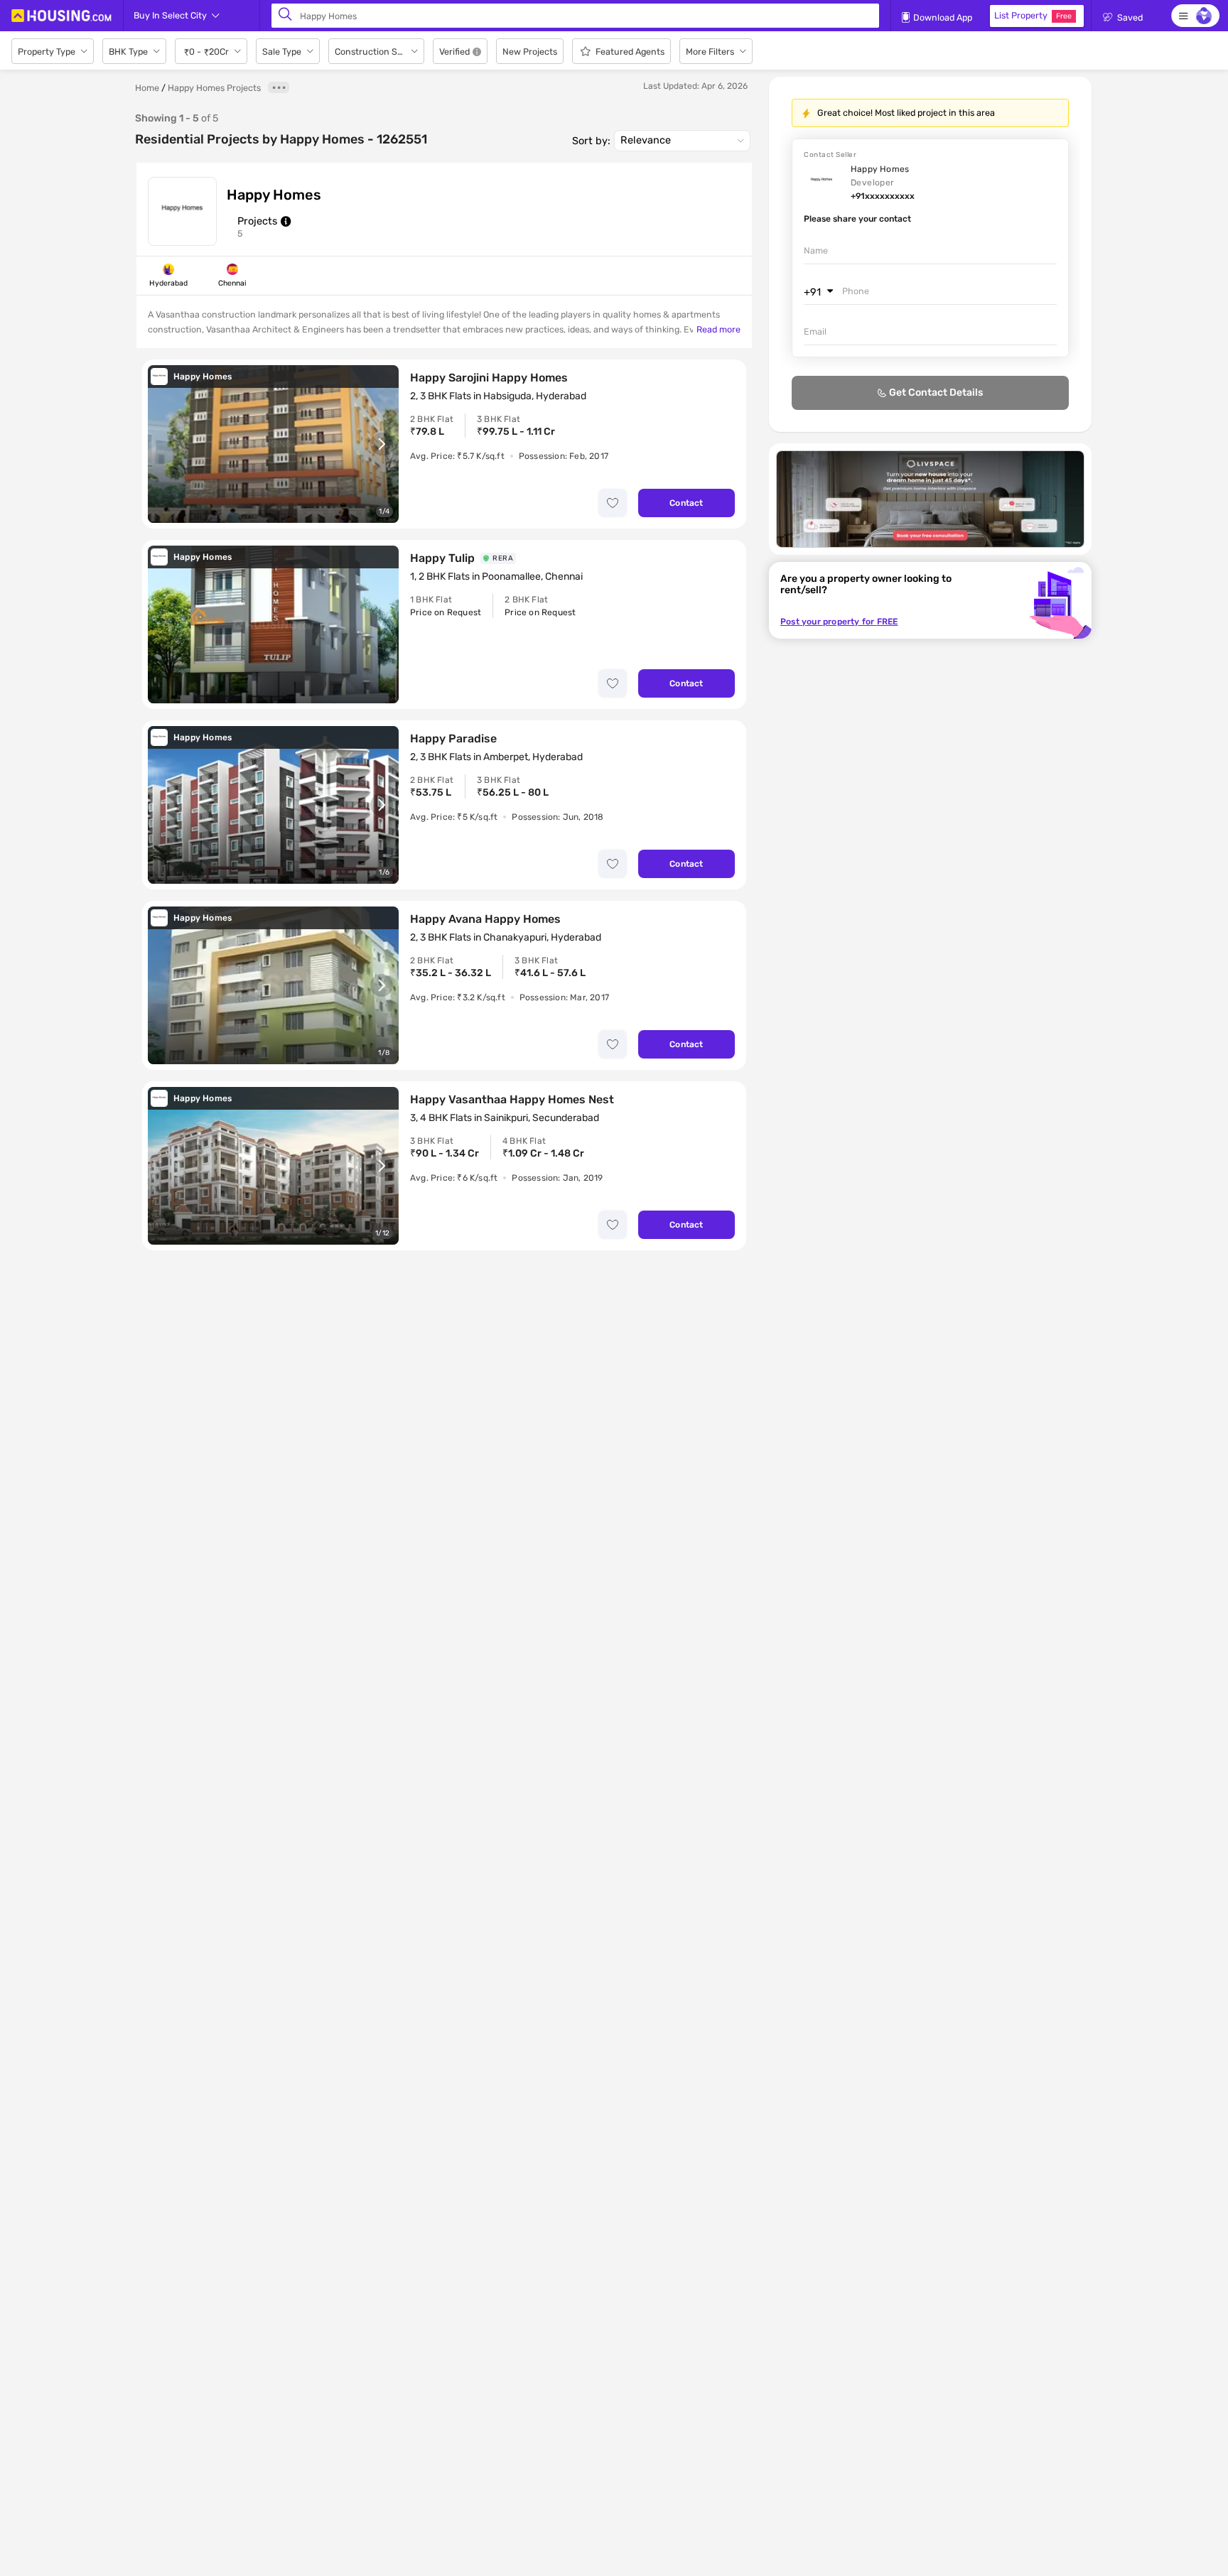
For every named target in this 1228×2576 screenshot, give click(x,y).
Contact (686, 503)
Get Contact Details (936, 393)
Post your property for (839, 622)
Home (147, 88)
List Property (1033, 15)
